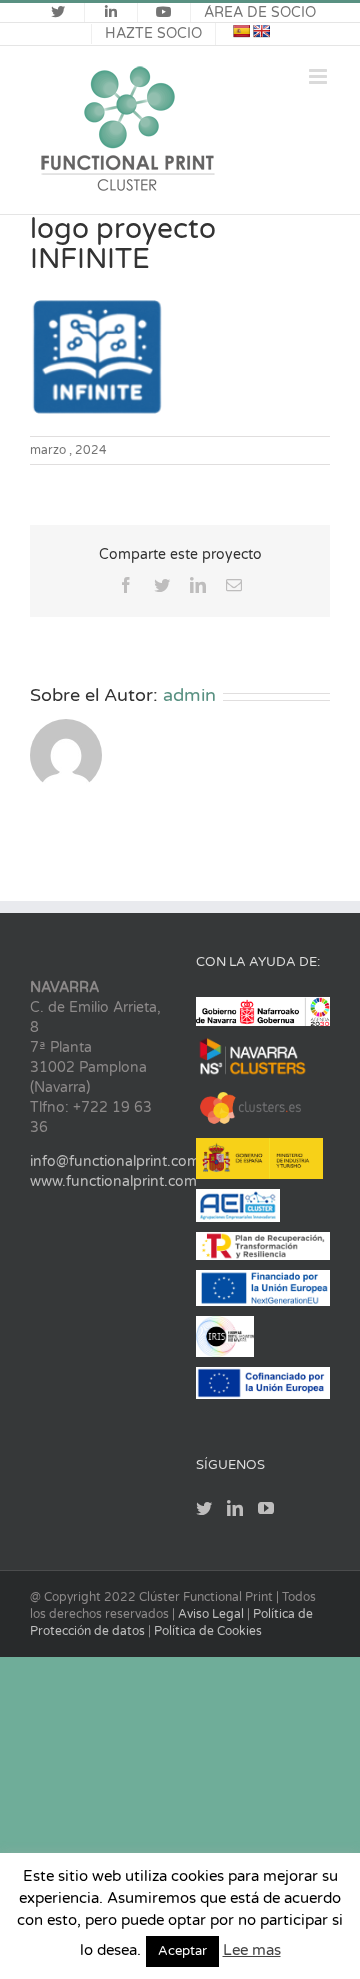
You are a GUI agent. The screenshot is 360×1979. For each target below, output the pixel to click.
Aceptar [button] (182, 1951)
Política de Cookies (208, 1631)
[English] (261, 31)
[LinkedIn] (235, 1508)
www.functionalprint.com (113, 1181)
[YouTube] (266, 1508)
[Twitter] (204, 1508)
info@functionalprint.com (115, 1161)
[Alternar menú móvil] (319, 76)
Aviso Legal (212, 1614)
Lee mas (252, 1950)
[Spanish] (241, 31)
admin (189, 695)
